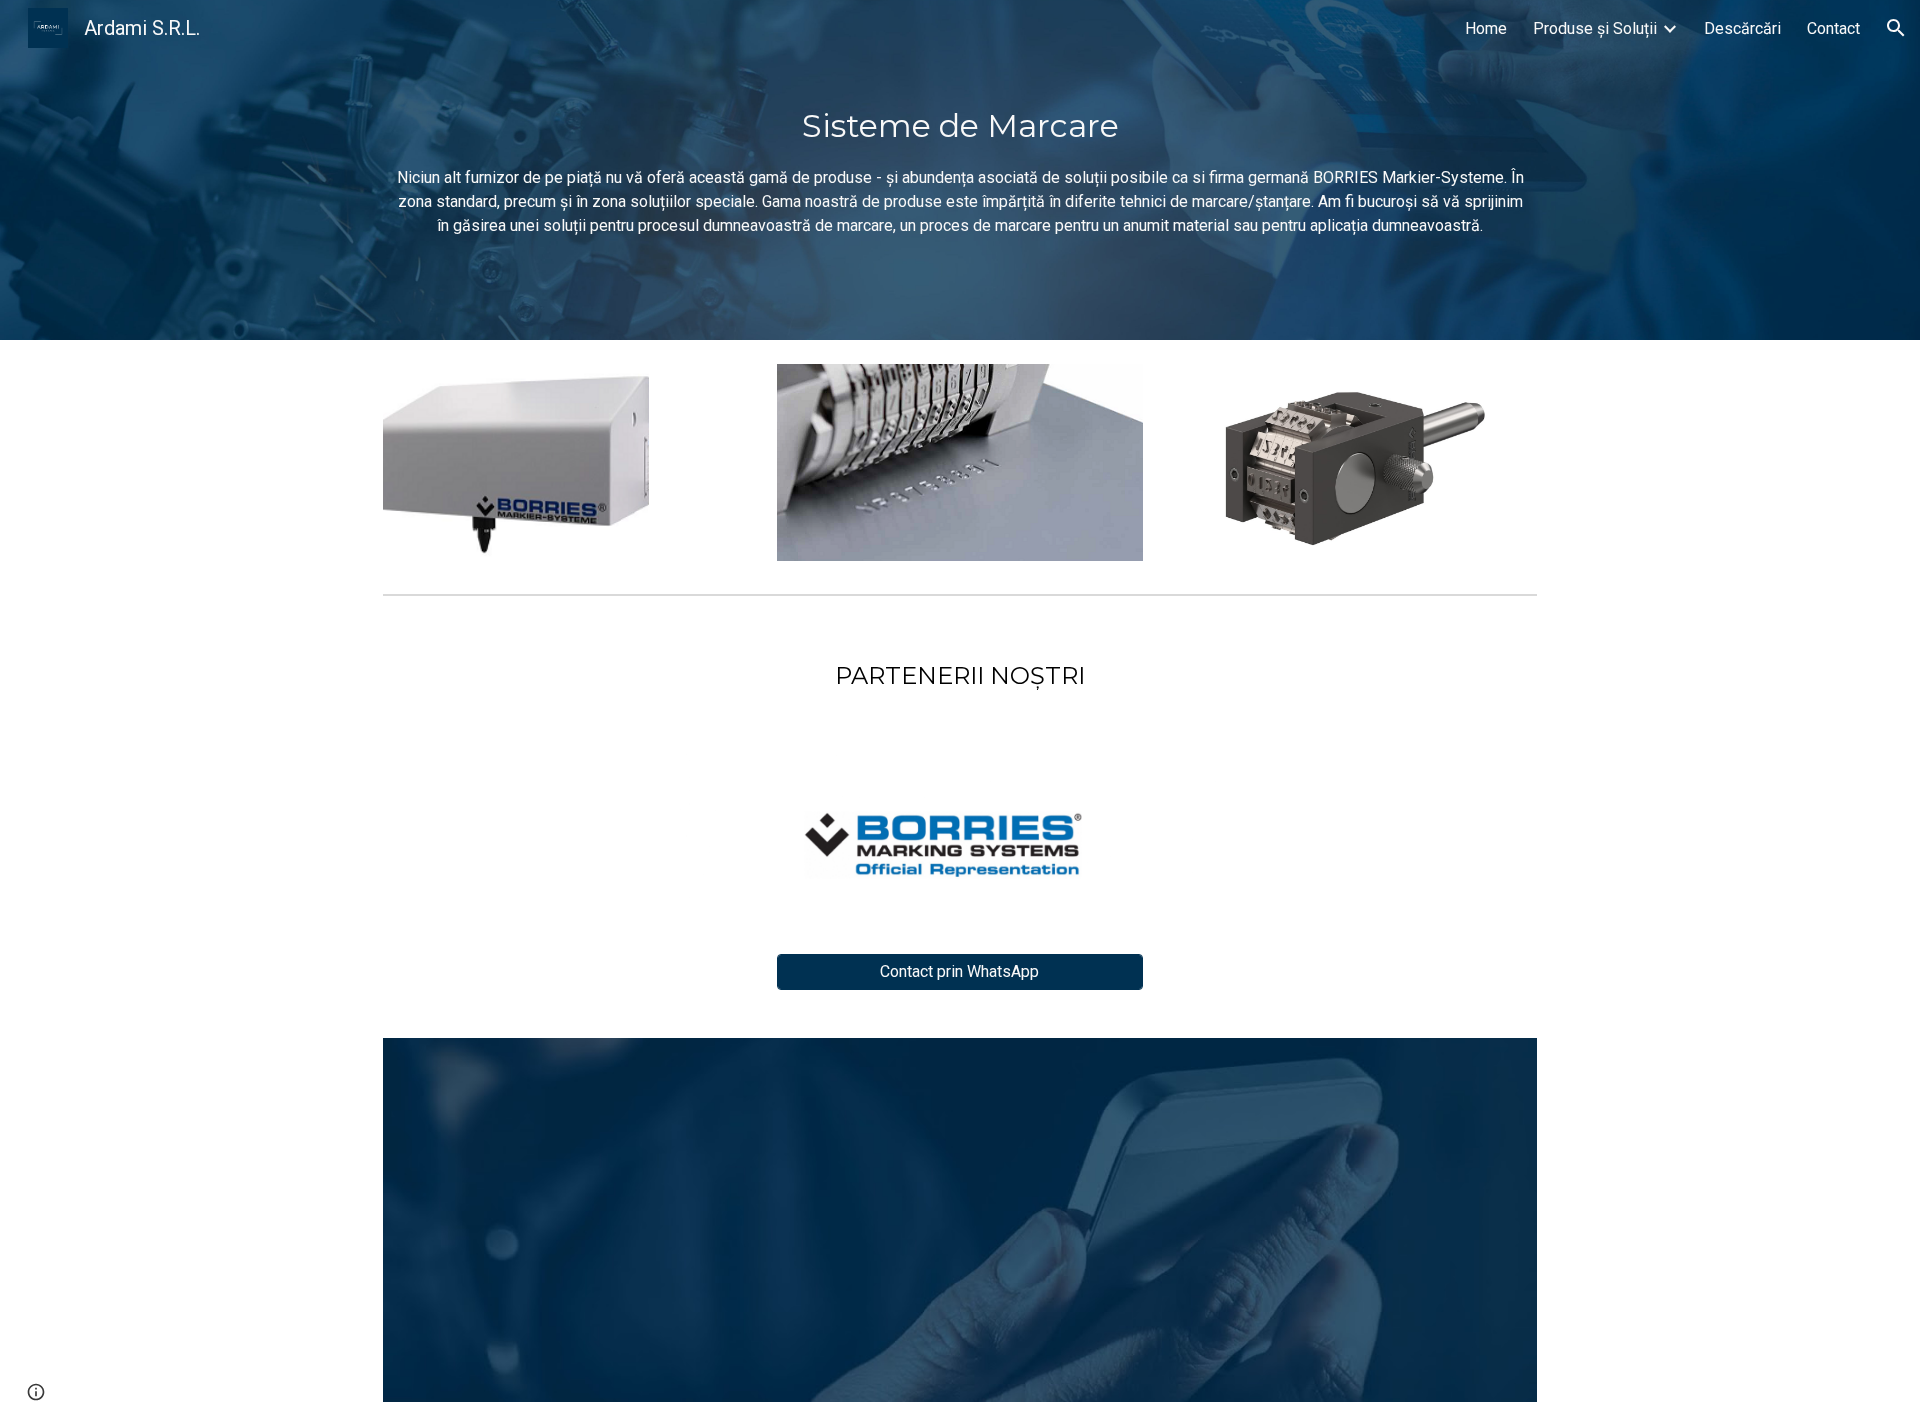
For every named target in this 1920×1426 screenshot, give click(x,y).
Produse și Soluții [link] (1595, 28)
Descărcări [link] (1742, 28)
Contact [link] (1833, 28)
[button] (1896, 28)
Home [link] (1486, 28)
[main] (960, 170)
